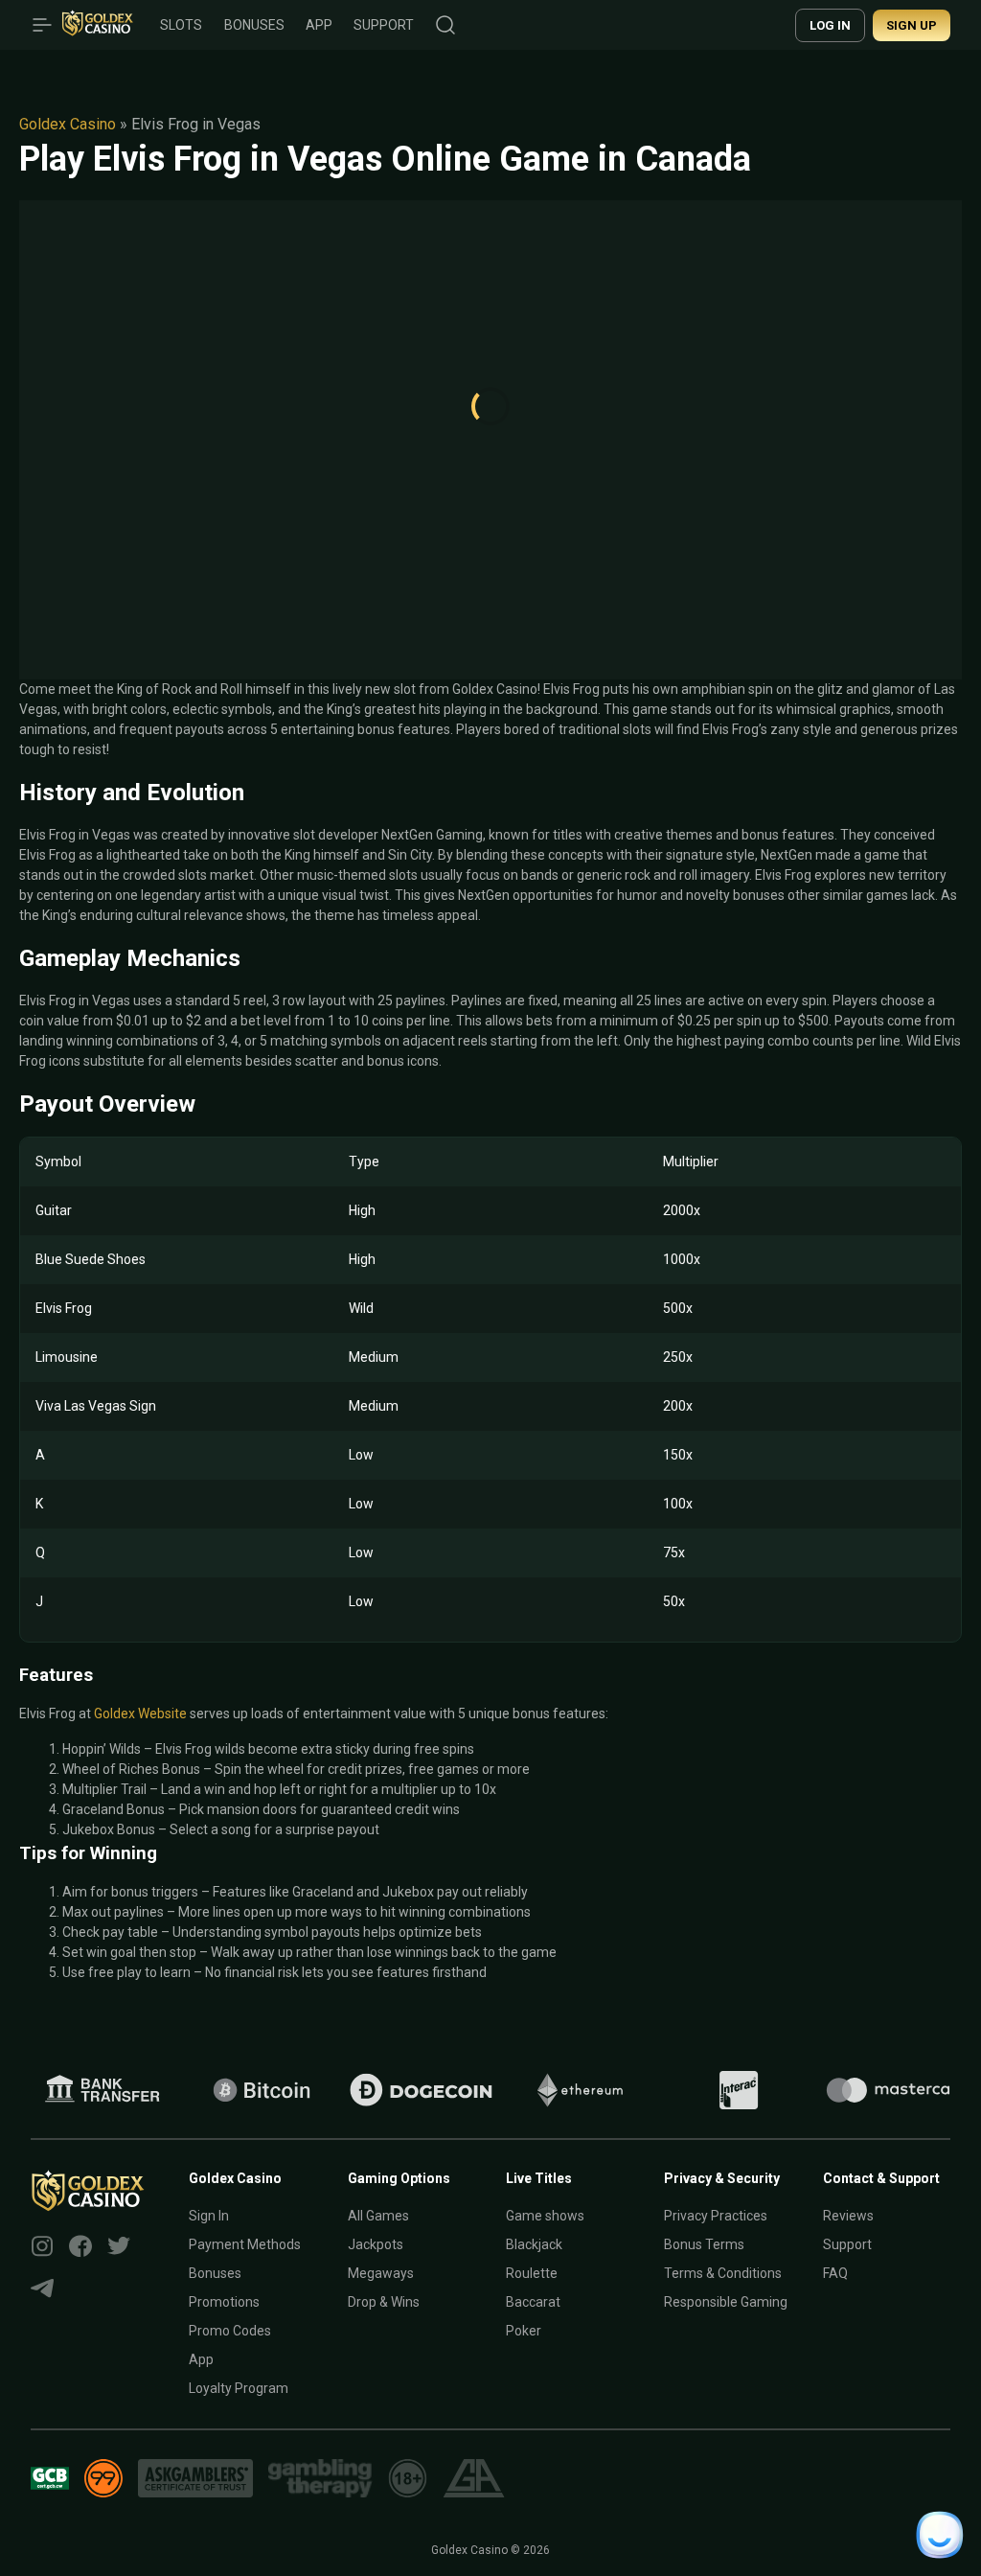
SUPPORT (384, 25)
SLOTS (181, 25)
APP (319, 25)
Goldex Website (140, 1713)
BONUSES (254, 25)
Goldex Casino (68, 124)
